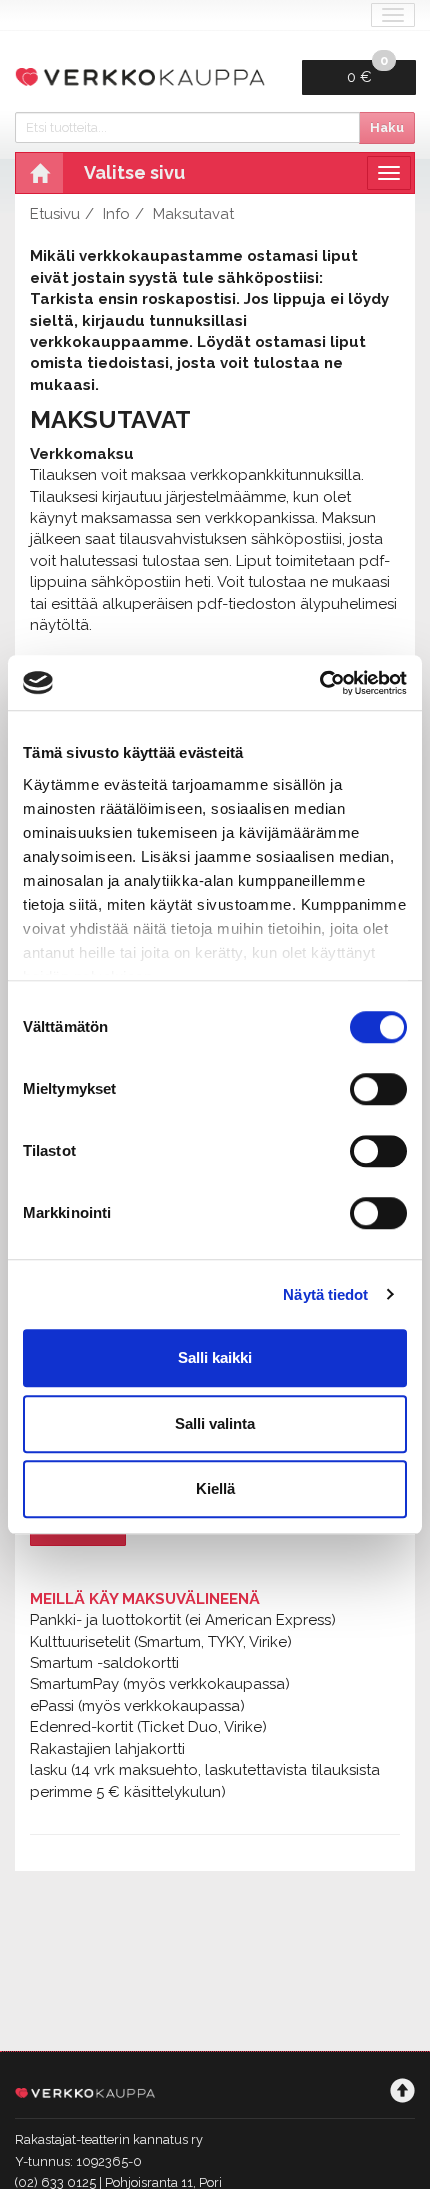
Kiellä (215, 1488)
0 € (367, 73)
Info (116, 214)
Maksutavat (193, 214)
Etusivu (55, 214)
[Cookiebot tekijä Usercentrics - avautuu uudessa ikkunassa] (319, 683)
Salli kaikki (215, 1357)
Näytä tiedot (325, 1294)
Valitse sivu (134, 172)
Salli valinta (215, 1423)
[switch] (378, 1089)
